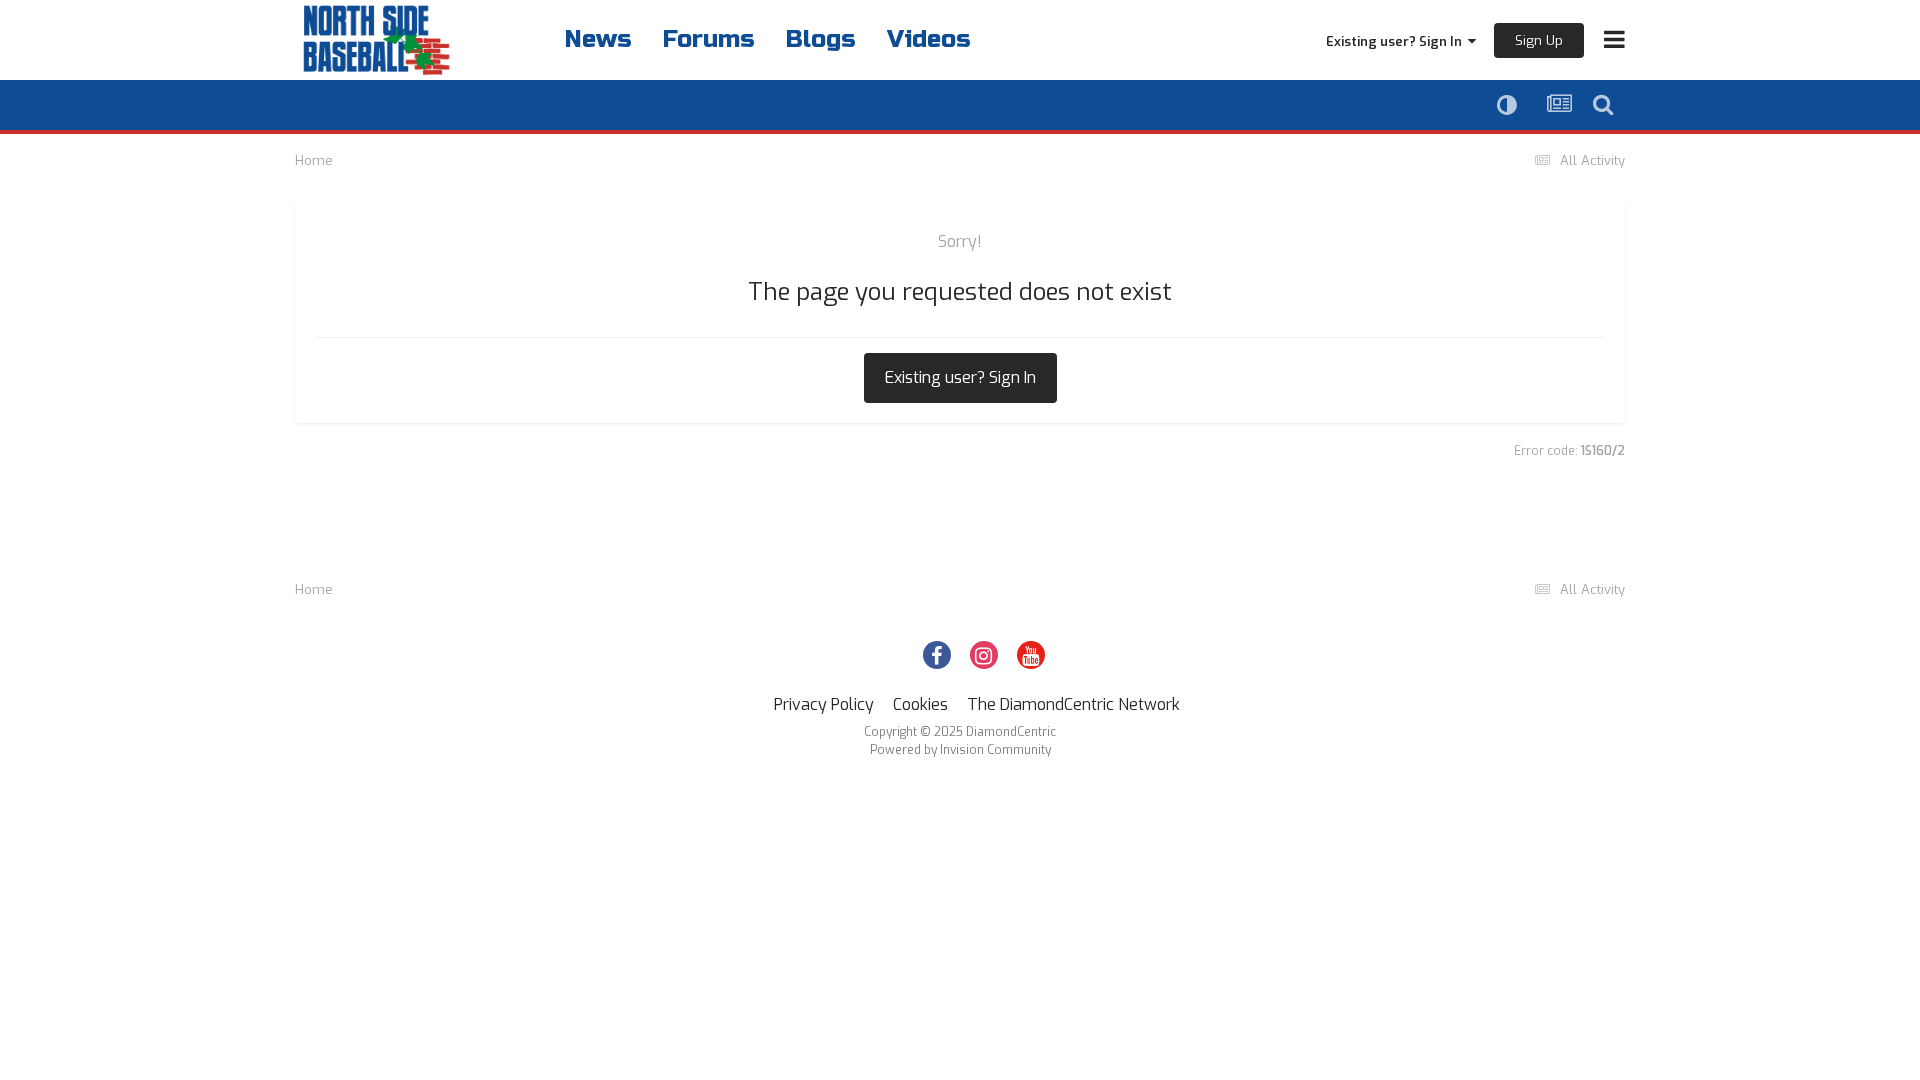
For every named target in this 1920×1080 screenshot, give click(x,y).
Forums (709, 39)
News (598, 39)
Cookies (920, 704)
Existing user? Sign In (1397, 41)
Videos (929, 39)
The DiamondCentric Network (1073, 704)
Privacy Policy (824, 704)
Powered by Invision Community (960, 750)
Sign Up (1539, 40)
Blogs (821, 39)
